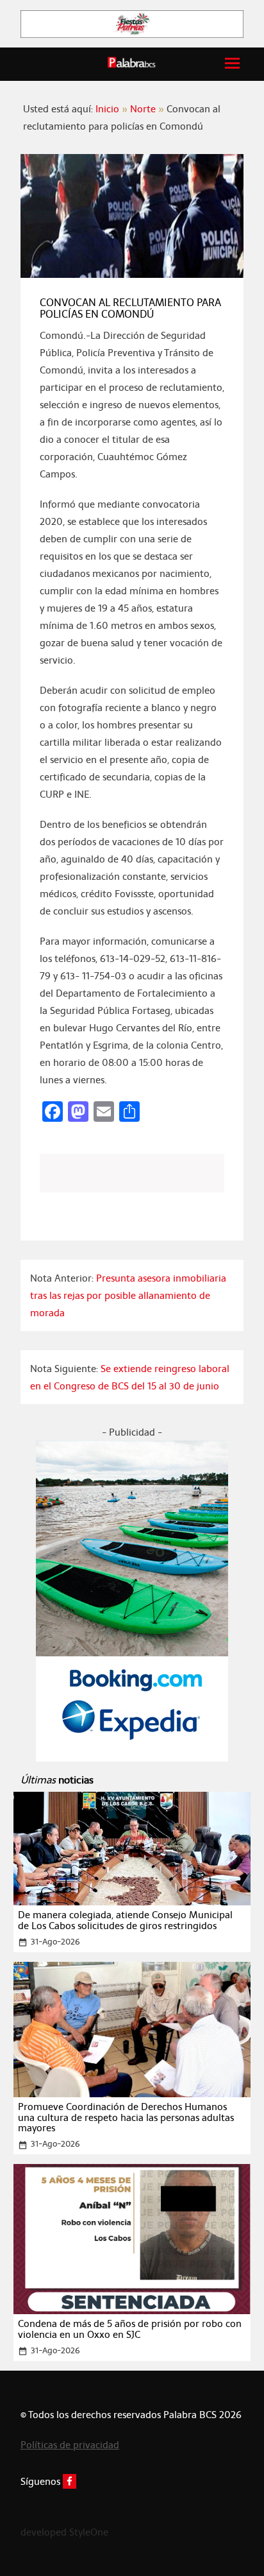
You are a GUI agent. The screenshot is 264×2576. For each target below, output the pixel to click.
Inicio (107, 109)
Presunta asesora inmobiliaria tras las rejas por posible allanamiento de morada (128, 1295)
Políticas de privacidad (70, 2445)
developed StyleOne (64, 2532)
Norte (143, 109)
